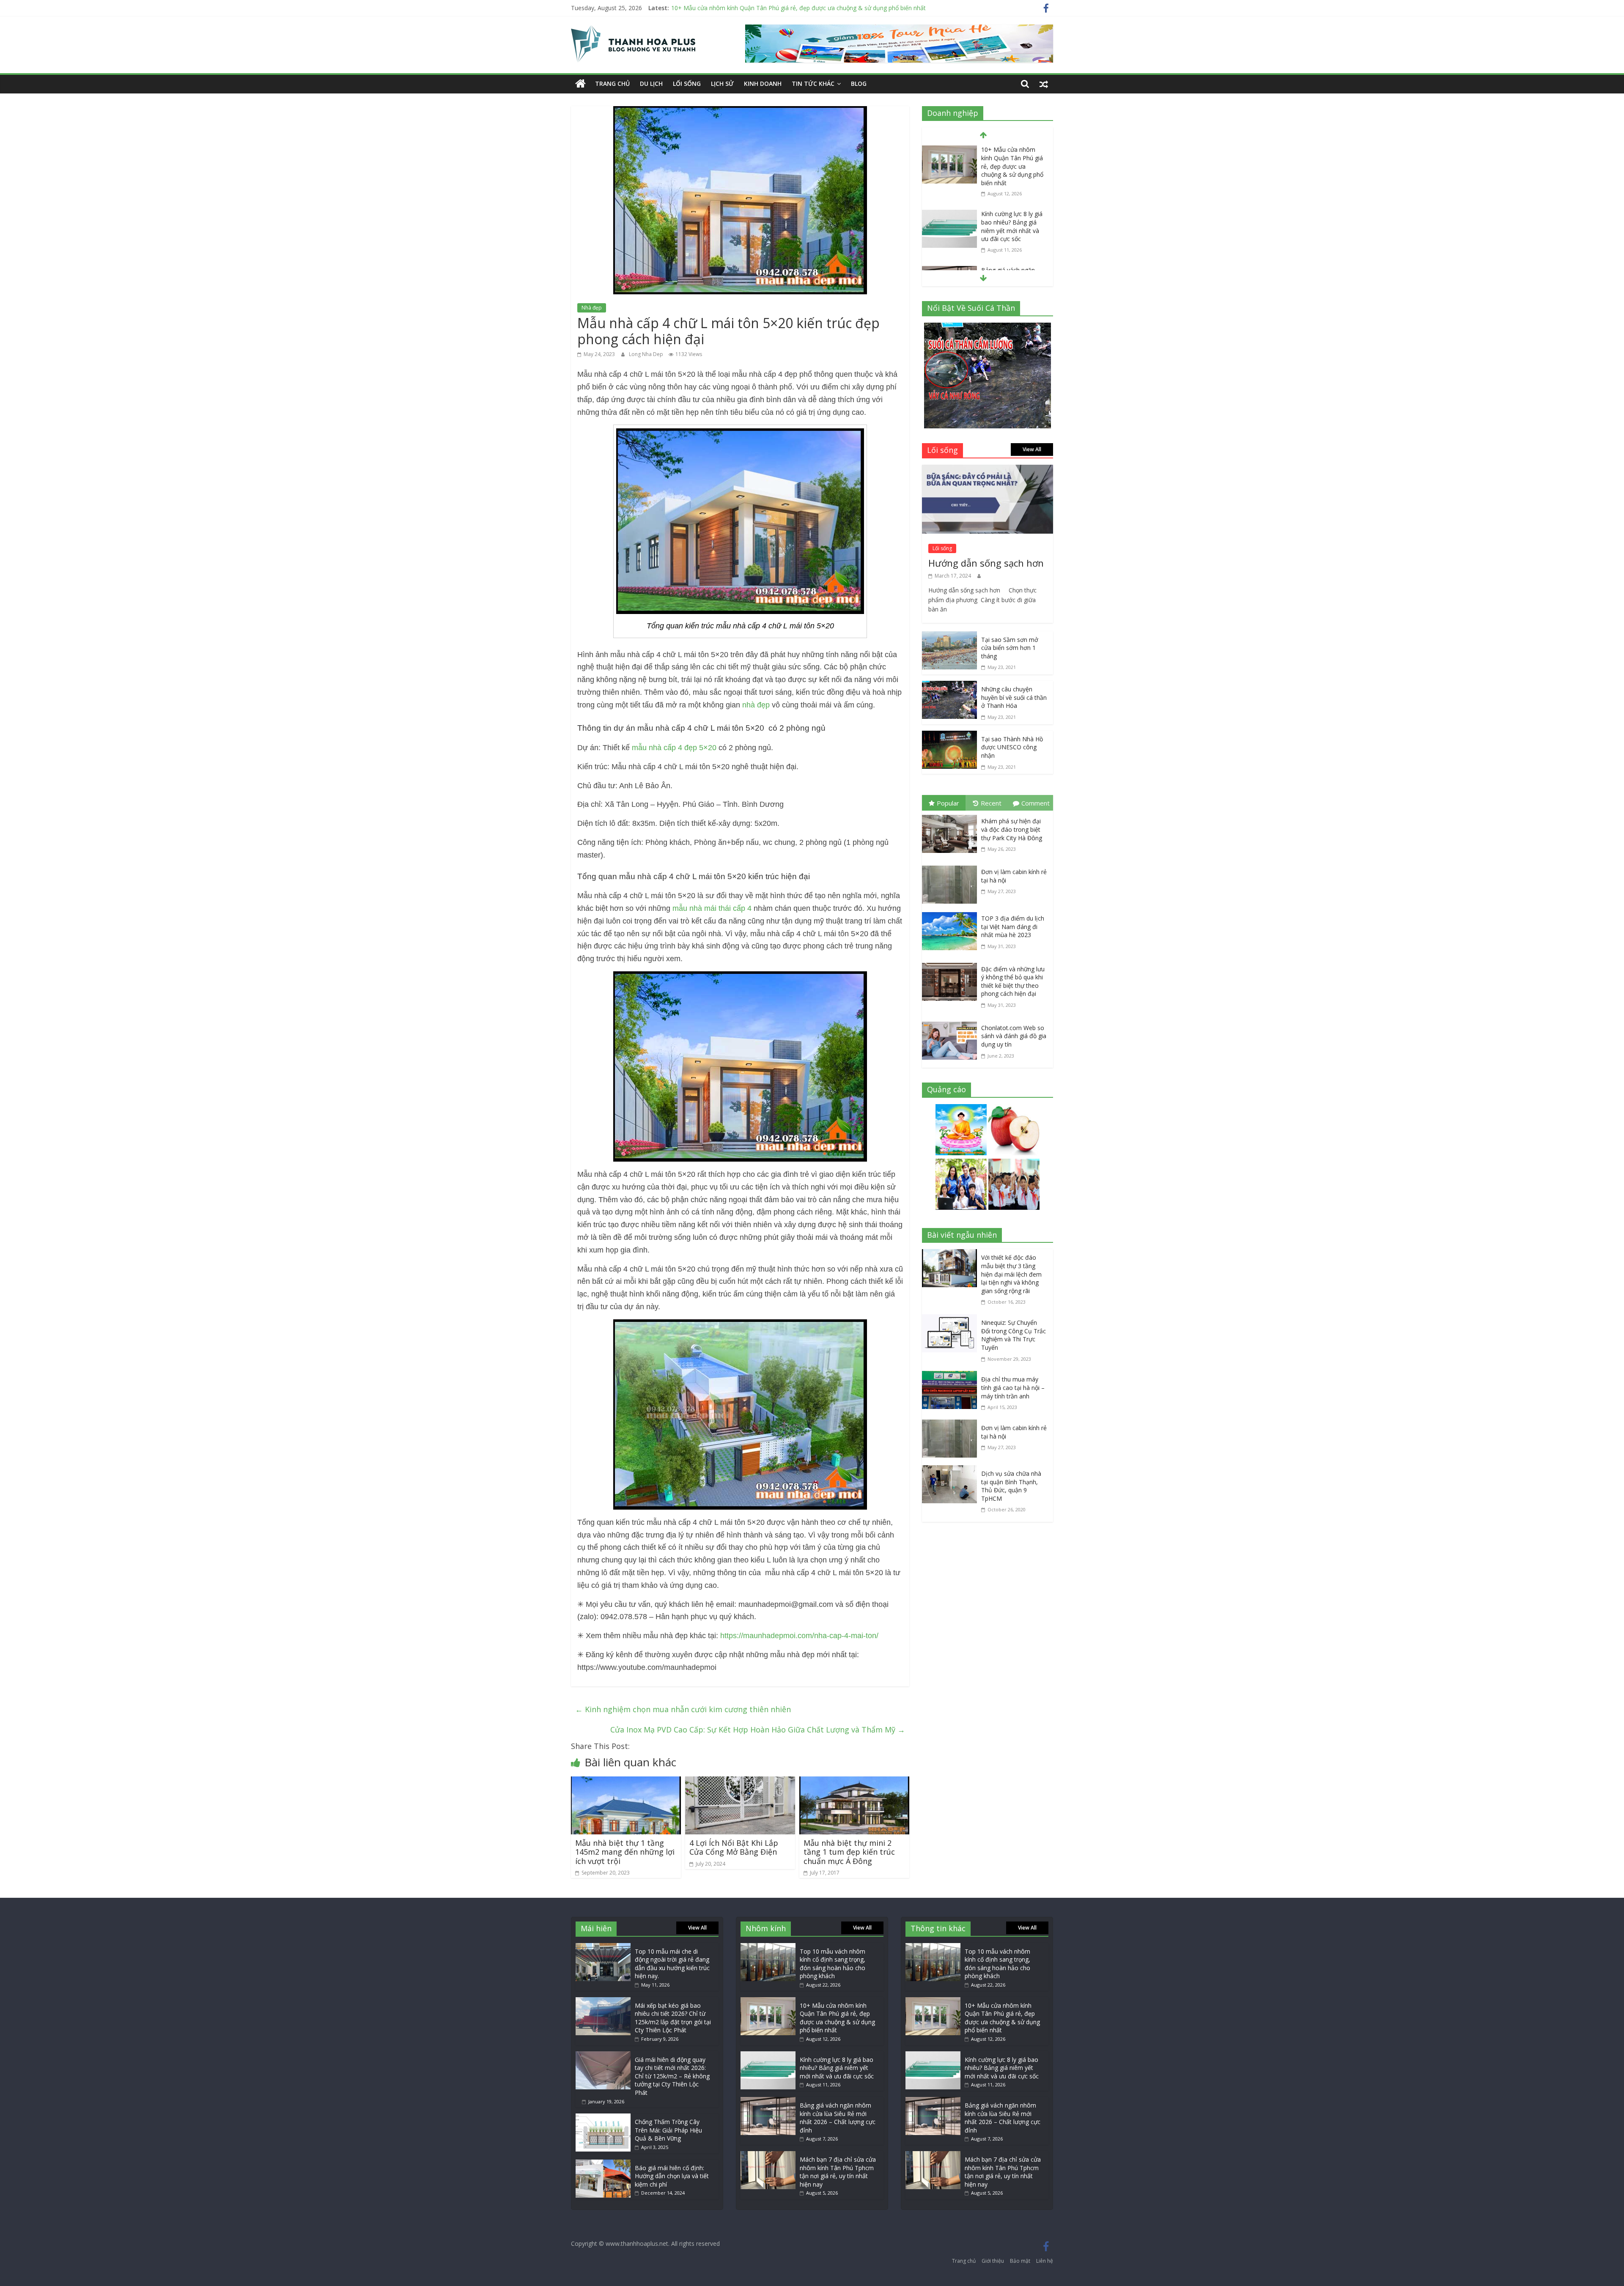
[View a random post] (1044, 84)
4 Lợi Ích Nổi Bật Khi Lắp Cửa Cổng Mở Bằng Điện (734, 1847)
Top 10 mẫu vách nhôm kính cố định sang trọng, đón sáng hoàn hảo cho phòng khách (833, 1964)
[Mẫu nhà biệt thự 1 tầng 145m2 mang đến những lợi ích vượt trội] (626, 1782)
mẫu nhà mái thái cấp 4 (712, 908)
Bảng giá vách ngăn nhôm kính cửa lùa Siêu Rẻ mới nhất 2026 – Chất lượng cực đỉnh (1013, 217)
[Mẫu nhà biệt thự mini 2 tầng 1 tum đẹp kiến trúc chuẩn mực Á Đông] (854, 1782)
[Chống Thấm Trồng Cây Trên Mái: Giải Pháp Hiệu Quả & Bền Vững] (603, 2117)
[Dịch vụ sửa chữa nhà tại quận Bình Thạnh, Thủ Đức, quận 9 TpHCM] (952, 1471)
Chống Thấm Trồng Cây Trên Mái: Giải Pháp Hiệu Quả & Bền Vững (668, 2130)
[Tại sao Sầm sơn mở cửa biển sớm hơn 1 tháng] (949, 637)
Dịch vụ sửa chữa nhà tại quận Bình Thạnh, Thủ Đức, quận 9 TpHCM (1011, 1486)
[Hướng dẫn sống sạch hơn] (988, 471)
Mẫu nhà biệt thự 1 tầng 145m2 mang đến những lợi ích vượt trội (625, 1852)
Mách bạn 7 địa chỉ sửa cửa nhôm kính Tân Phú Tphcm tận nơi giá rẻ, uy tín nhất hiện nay (838, 2172)
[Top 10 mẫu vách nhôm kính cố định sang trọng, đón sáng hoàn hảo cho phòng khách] (768, 1947)
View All (1032, 449)
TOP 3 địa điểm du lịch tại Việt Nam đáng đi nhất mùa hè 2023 (1013, 926)
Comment (1036, 803)
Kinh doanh (763, 84)
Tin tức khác (813, 84)
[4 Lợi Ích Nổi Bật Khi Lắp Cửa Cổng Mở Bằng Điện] (740, 1782)
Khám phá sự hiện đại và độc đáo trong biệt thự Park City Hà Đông (1012, 829)
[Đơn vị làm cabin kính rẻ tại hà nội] (952, 867)
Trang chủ (612, 84)
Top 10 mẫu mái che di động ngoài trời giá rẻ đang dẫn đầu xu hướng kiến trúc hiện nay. (672, 1964)
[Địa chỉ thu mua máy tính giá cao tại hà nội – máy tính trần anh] (952, 1377)
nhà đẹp (756, 705)
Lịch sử (722, 84)
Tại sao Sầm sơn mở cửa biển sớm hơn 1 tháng (1010, 648)
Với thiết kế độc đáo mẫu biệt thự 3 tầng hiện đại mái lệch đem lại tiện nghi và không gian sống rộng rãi (1011, 1274)
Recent (991, 803)
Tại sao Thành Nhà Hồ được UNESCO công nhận (1012, 747)
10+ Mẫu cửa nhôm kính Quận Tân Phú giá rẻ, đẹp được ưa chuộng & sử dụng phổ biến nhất (837, 2018)
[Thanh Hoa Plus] (580, 84)
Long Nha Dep (647, 354)
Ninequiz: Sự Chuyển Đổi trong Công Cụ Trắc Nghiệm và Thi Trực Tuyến (1014, 1335)
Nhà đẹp (592, 308)
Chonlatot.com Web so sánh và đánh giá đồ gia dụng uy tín (1014, 1036)
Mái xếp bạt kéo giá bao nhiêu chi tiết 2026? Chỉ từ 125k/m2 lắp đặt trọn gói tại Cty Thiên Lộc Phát (673, 2018)
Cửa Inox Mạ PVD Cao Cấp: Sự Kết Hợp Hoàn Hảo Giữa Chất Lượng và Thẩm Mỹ (758, 1730)
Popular (948, 803)
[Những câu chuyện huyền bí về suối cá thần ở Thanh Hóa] (949, 687)
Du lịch (651, 84)
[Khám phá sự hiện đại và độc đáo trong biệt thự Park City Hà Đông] (952, 817)
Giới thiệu (993, 2261)
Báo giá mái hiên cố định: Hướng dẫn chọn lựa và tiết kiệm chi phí (672, 2176)
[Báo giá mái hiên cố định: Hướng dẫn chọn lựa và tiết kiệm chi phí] (603, 2164)
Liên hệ (1045, 2261)
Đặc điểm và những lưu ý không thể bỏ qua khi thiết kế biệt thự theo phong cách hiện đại (1013, 981)
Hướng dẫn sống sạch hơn (986, 563)
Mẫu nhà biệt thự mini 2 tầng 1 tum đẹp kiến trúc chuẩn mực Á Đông (849, 1852)
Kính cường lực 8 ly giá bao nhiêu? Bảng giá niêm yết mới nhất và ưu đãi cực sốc (781, 8)
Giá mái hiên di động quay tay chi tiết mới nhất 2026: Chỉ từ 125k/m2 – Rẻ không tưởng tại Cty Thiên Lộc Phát (672, 2076)
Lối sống (687, 84)
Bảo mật (1020, 2261)
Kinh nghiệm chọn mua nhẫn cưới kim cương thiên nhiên (683, 1709)
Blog (859, 84)
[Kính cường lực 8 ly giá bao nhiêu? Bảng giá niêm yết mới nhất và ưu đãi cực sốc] (949, 150)
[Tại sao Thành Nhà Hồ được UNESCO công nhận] (949, 737)
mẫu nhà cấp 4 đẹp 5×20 (674, 748)
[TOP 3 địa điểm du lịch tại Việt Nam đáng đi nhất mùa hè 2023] (952, 914)
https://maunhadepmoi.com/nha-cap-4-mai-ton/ (798, 1636)
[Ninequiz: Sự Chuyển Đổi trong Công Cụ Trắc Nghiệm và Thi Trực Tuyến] (952, 1320)
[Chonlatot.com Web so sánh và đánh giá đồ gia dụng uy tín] (952, 1023)
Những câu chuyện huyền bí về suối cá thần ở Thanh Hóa (1014, 697)
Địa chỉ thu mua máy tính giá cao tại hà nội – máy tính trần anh (1013, 1387)
